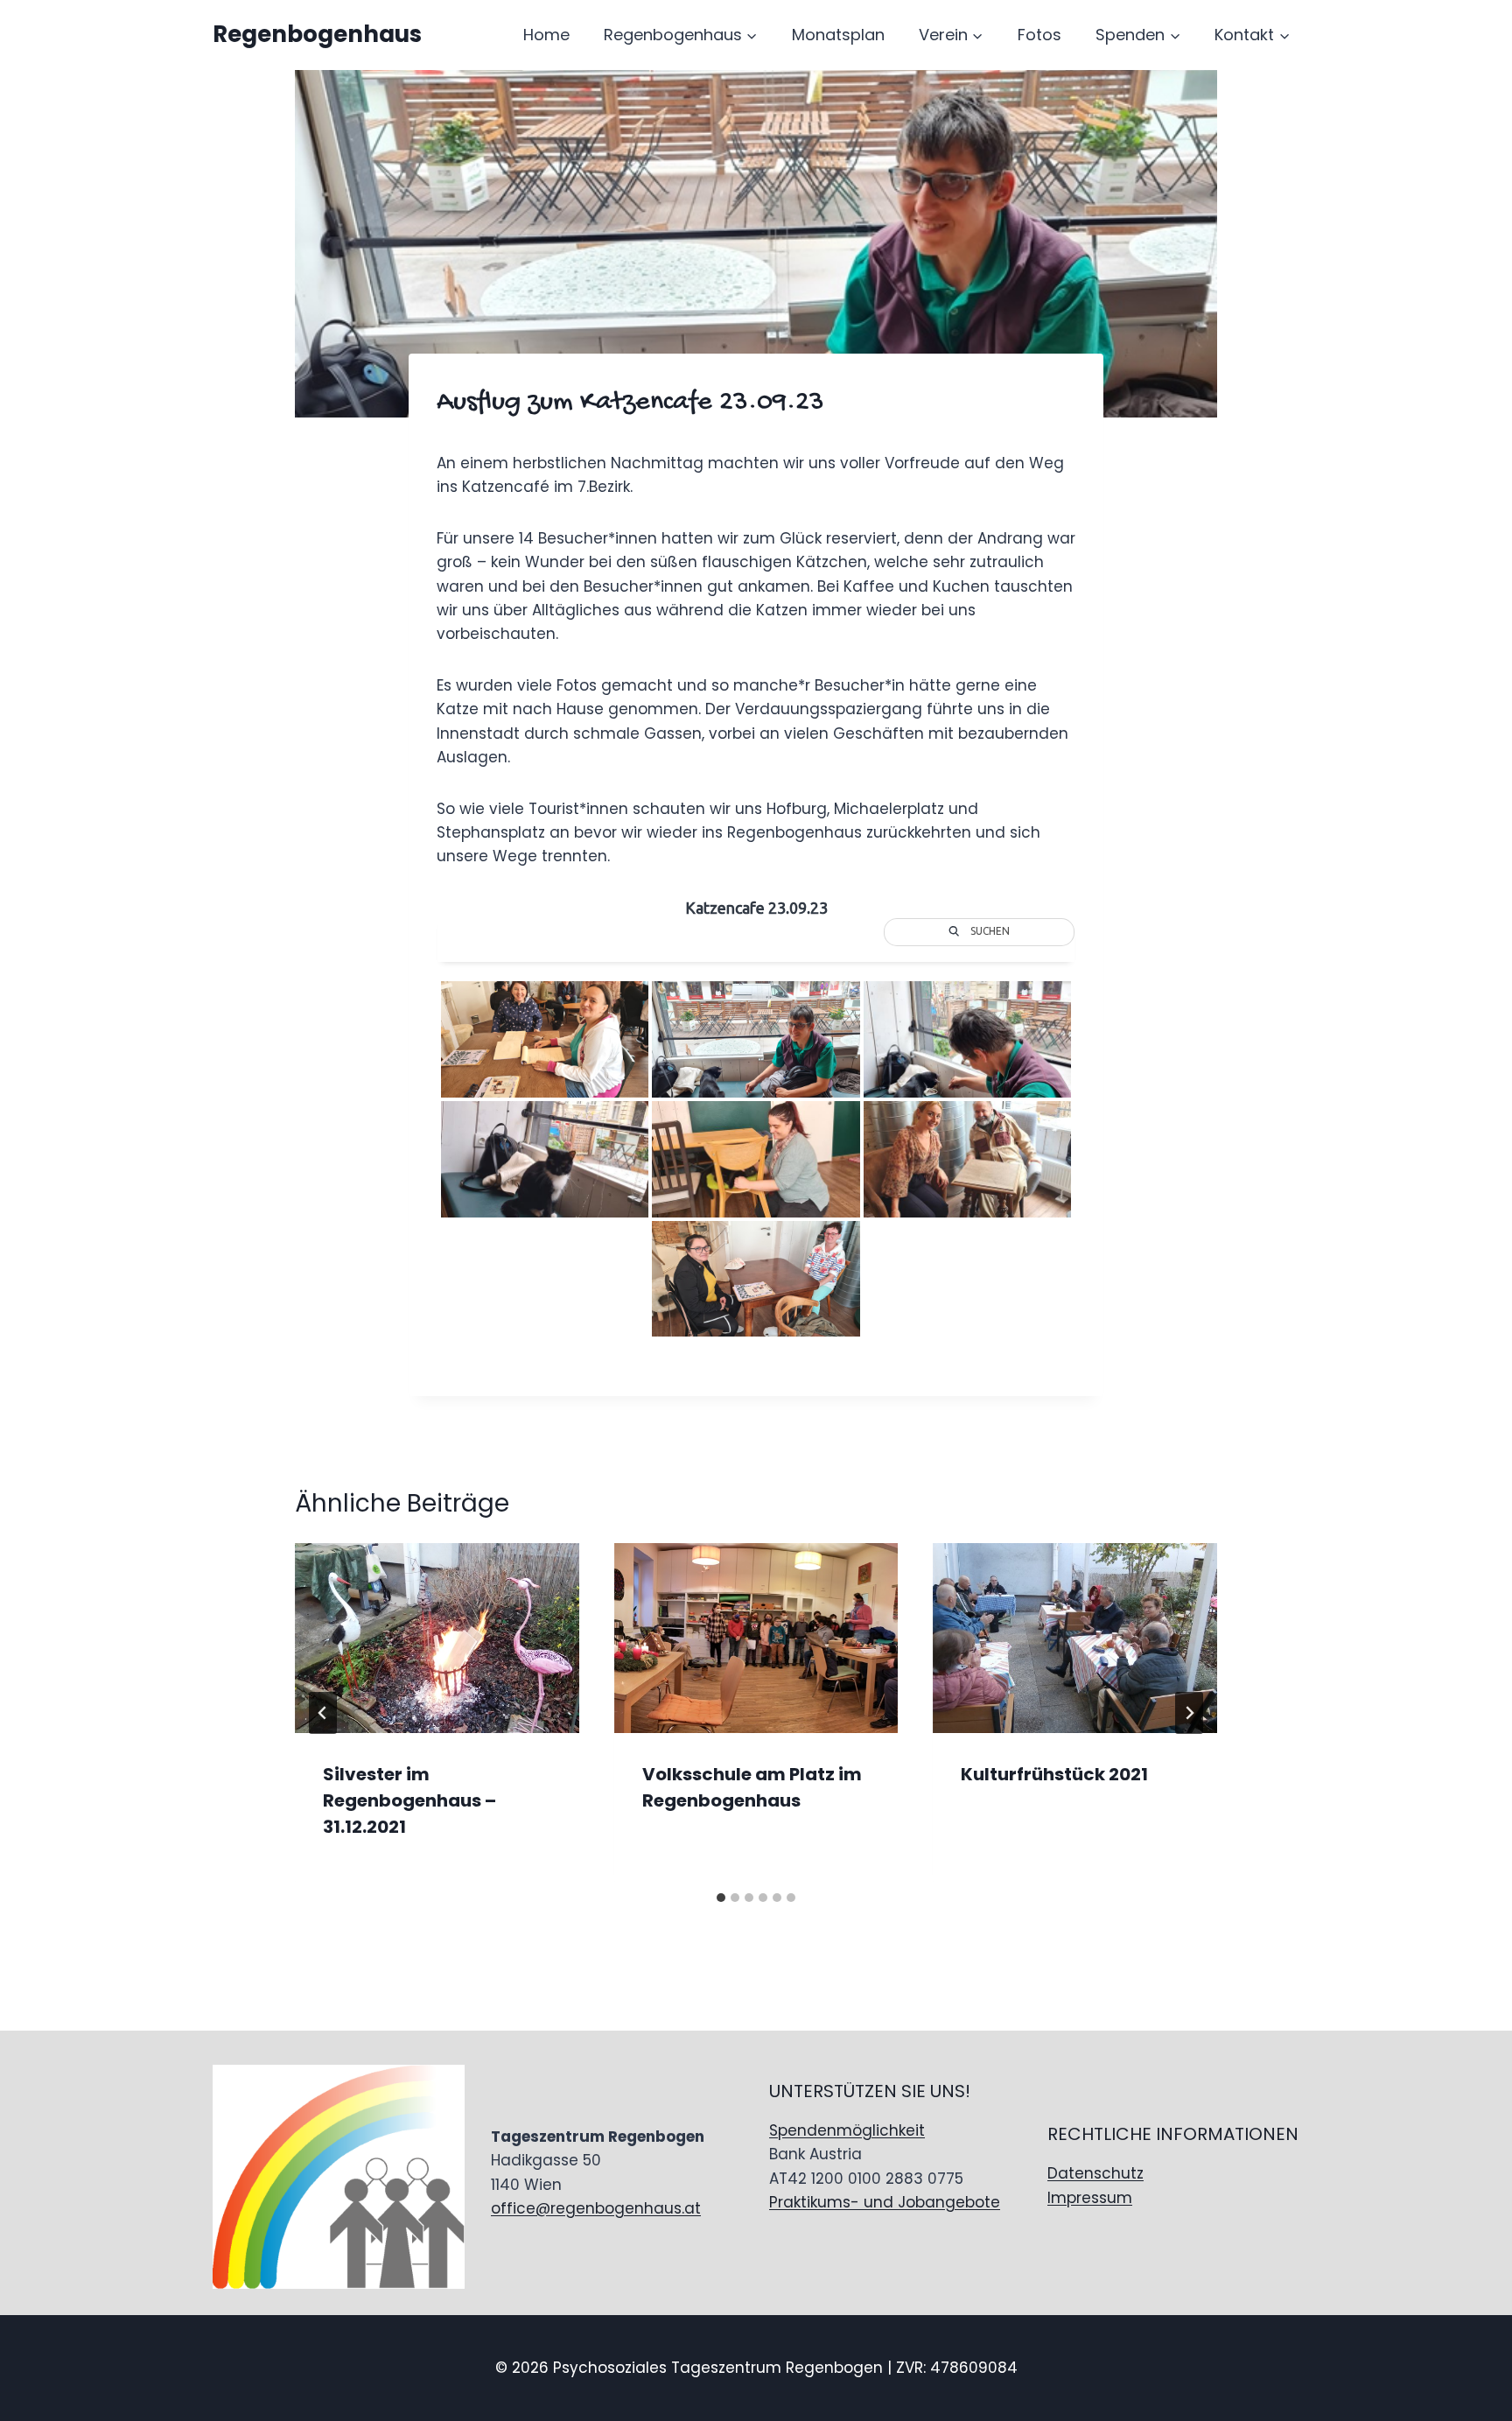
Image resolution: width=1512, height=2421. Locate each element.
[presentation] (437, 1638)
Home (546, 35)
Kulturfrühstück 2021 (1054, 1774)
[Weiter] (1189, 1713)
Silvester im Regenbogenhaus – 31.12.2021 (409, 1800)
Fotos (1039, 35)
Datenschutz (1095, 2173)
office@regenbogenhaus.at (596, 2208)
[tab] (721, 1898)
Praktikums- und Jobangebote (885, 2202)
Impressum (1090, 2198)
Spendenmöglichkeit (847, 2130)
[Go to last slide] (323, 1713)
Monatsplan (838, 35)
